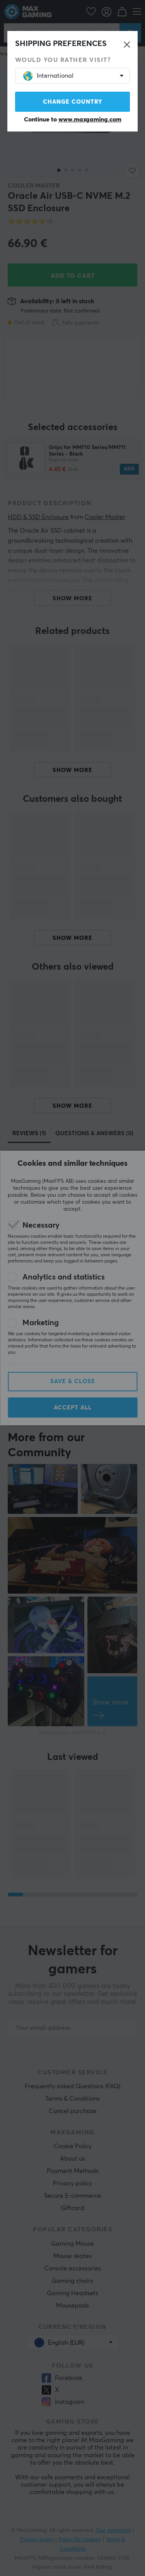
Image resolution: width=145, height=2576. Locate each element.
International (55, 76)
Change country (73, 102)
